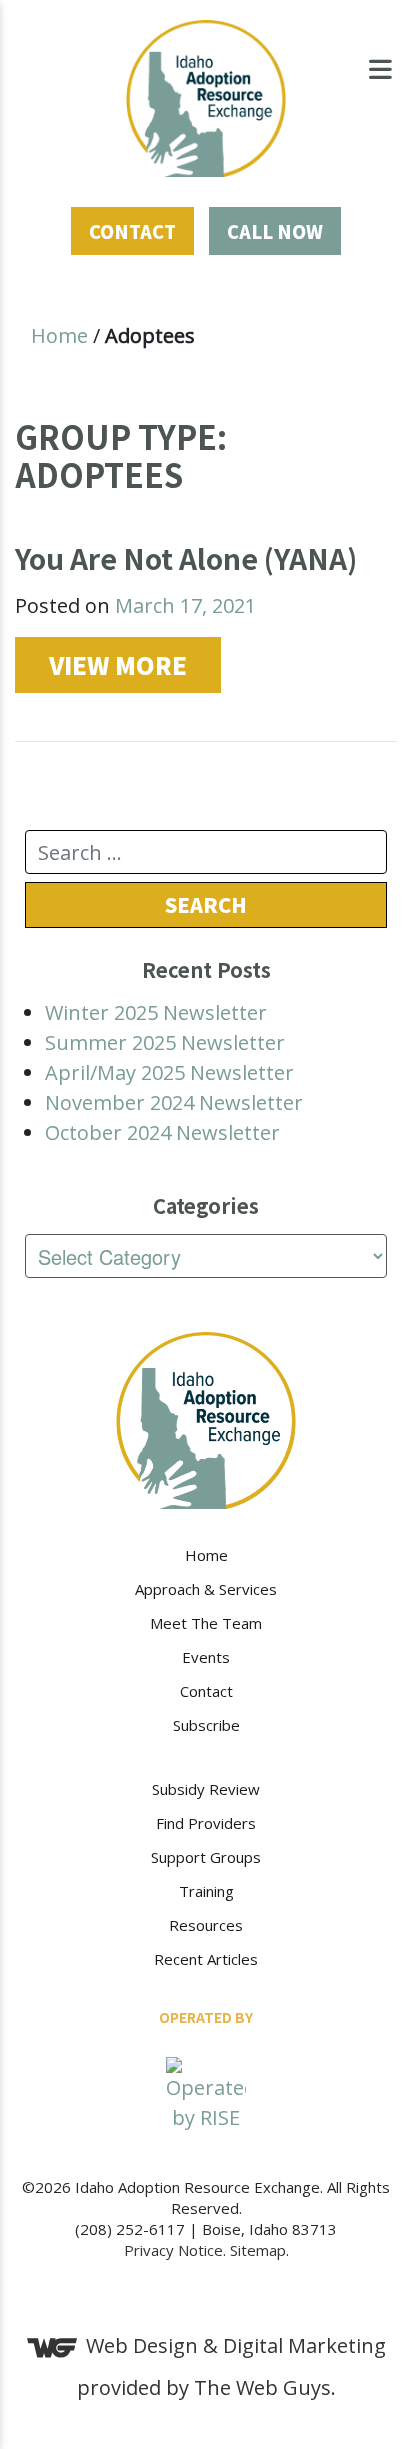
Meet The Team (206, 1623)
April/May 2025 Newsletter (169, 1072)
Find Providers (206, 1823)
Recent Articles (206, 1959)
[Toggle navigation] (380, 68)
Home (59, 335)
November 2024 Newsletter (174, 1102)
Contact (206, 1691)
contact (132, 231)
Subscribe (206, 1725)
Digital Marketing (304, 2345)
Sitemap (258, 2250)
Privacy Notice (173, 2250)
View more (118, 664)
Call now (275, 231)
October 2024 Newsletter (162, 1132)
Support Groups (206, 1857)
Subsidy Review (206, 1789)
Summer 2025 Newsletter (165, 1042)
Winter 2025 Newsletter (156, 1012)
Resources (206, 1925)
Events (206, 1657)
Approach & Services (206, 1589)
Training (206, 1891)
